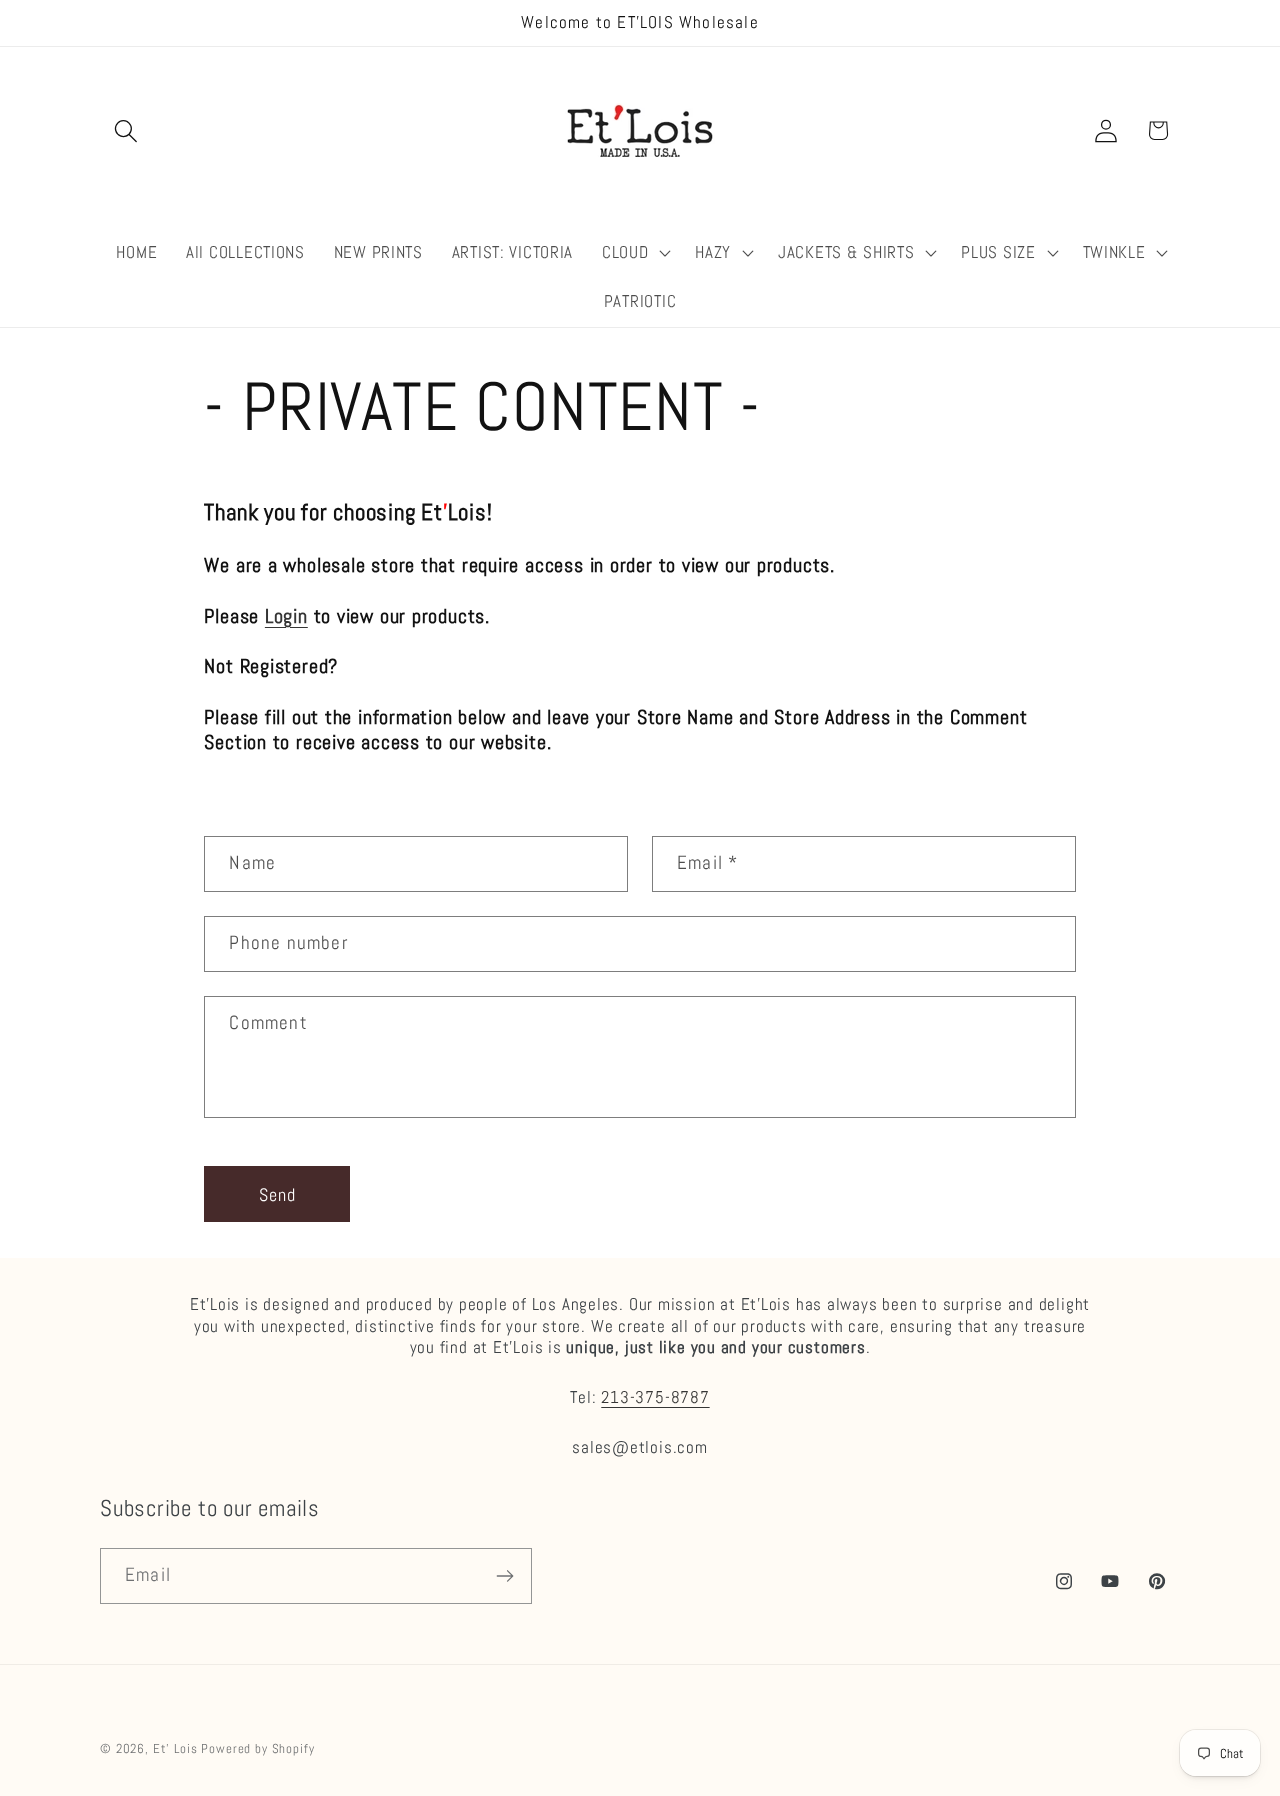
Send (278, 1194)
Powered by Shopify (257, 1748)
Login (286, 616)
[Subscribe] (504, 1576)
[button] (126, 130)
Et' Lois (175, 1748)
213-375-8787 (655, 1397)
